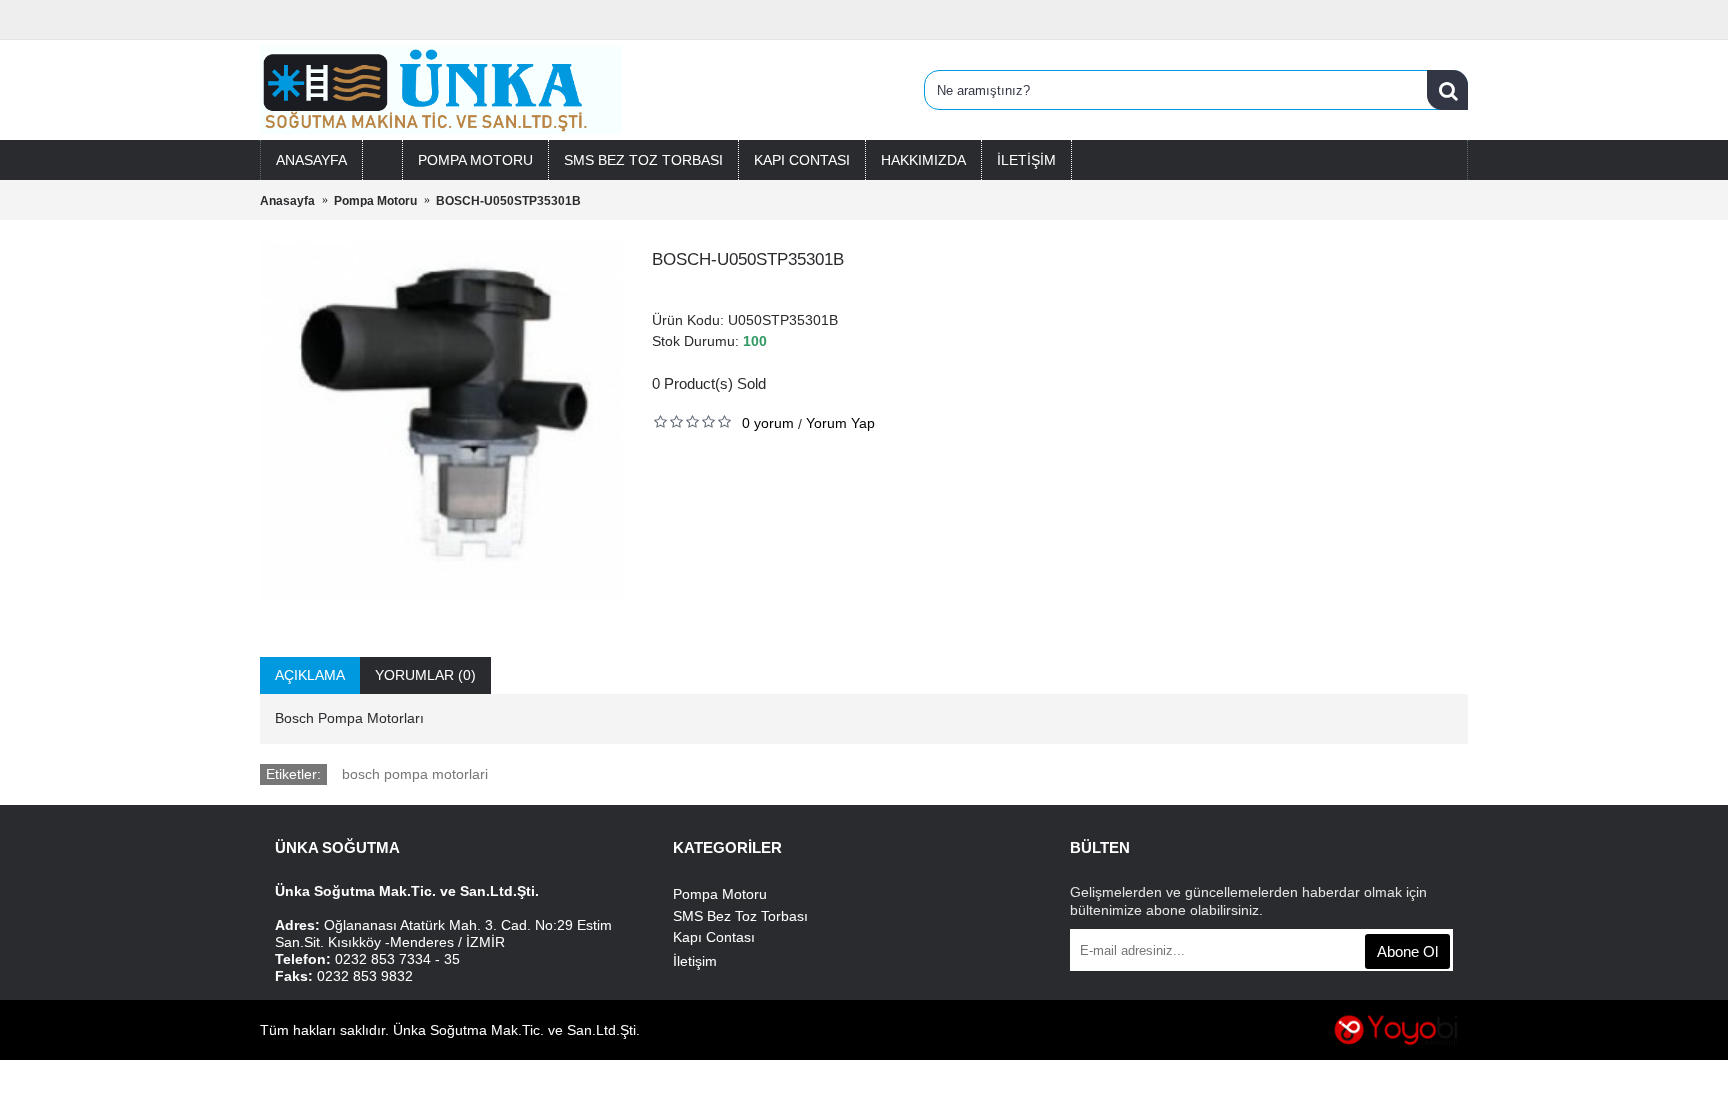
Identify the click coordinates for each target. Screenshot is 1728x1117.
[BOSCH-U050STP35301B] (441, 421)
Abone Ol (1407, 951)
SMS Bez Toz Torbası (740, 916)
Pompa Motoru (720, 894)
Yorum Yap (840, 423)
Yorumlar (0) (425, 675)
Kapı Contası (714, 937)
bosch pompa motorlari (415, 774)
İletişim (695, 961)
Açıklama (310, 675)
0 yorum (768, 423)
